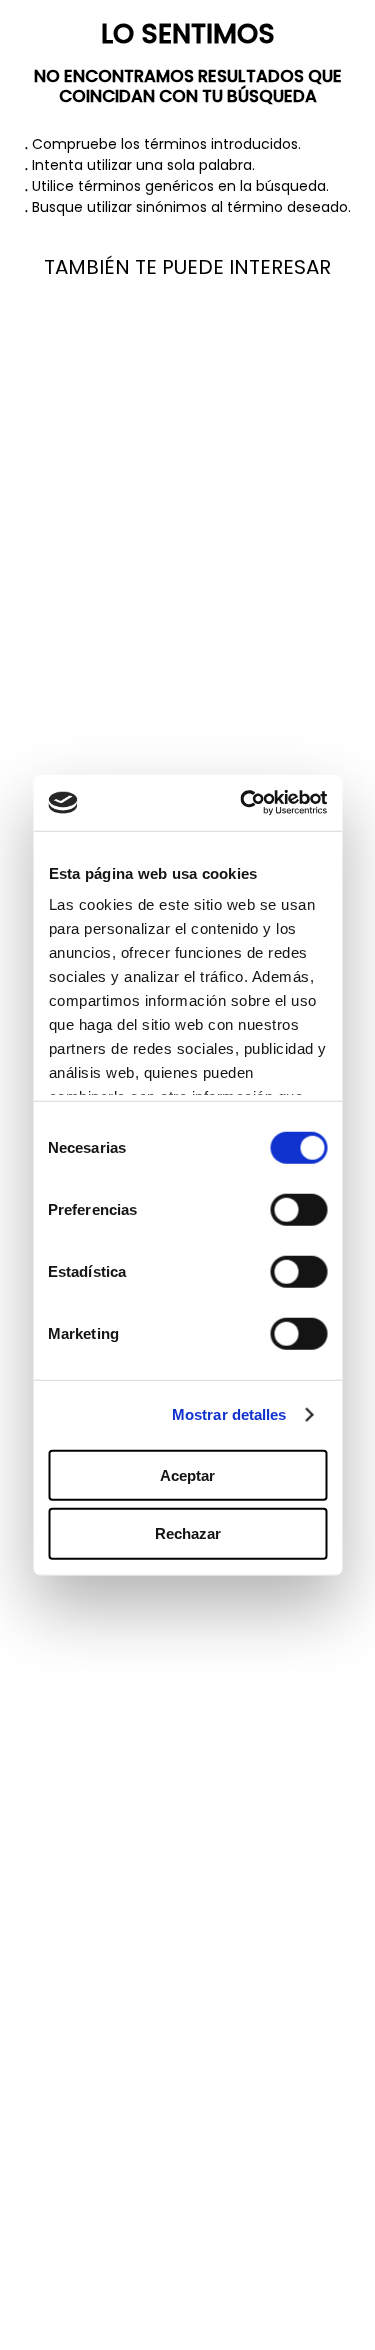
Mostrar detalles (229, 1414)
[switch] (298, 1209)
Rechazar (188, 1533)
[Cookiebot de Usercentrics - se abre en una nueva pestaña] (249, 803)
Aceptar (187, 1474)
